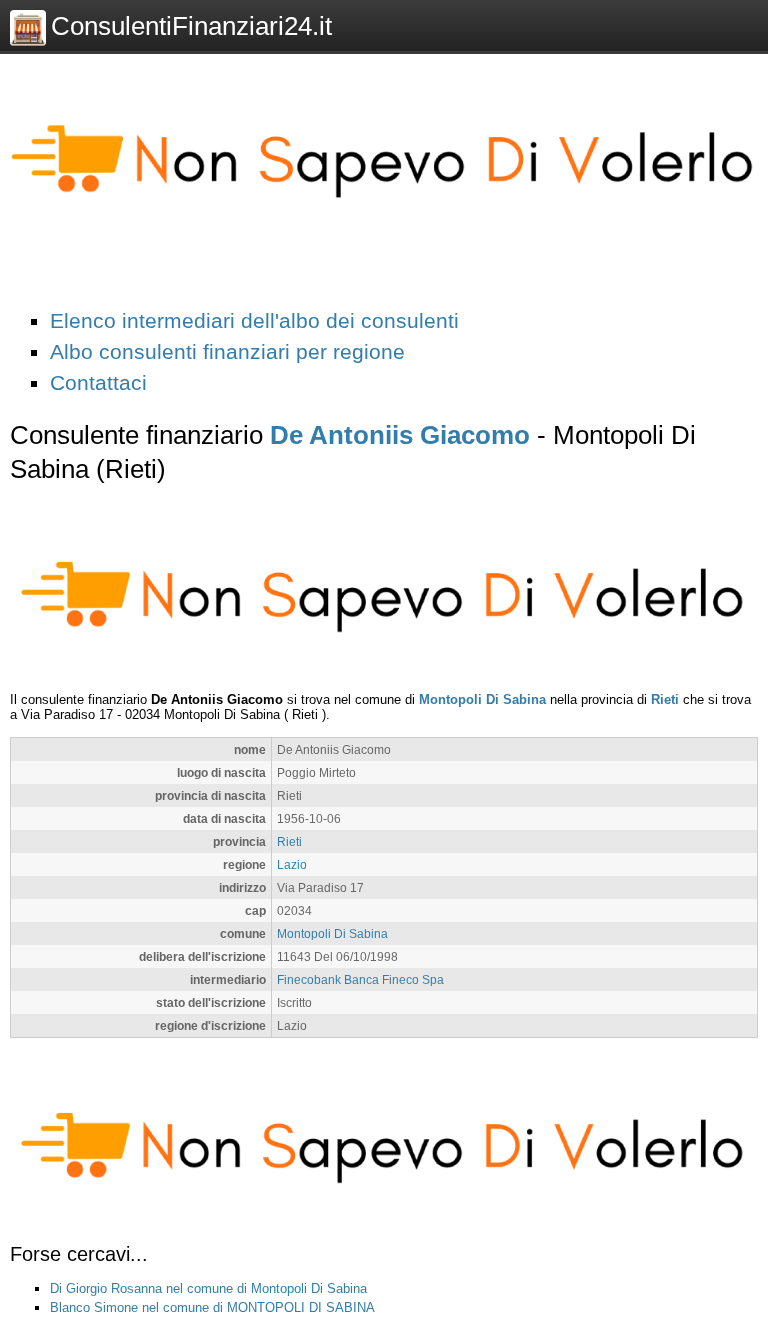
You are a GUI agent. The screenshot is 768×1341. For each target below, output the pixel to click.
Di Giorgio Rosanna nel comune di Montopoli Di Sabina (208, 1288)
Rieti (665, 699)
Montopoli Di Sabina (482, 699)
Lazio (292, 864)
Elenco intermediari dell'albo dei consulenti (254, 320)
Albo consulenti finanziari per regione (227, 351)
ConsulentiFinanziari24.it (191, 26)
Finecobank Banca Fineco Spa (360, 979)
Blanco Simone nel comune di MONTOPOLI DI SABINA (212, 1307)
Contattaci (98, 382)
